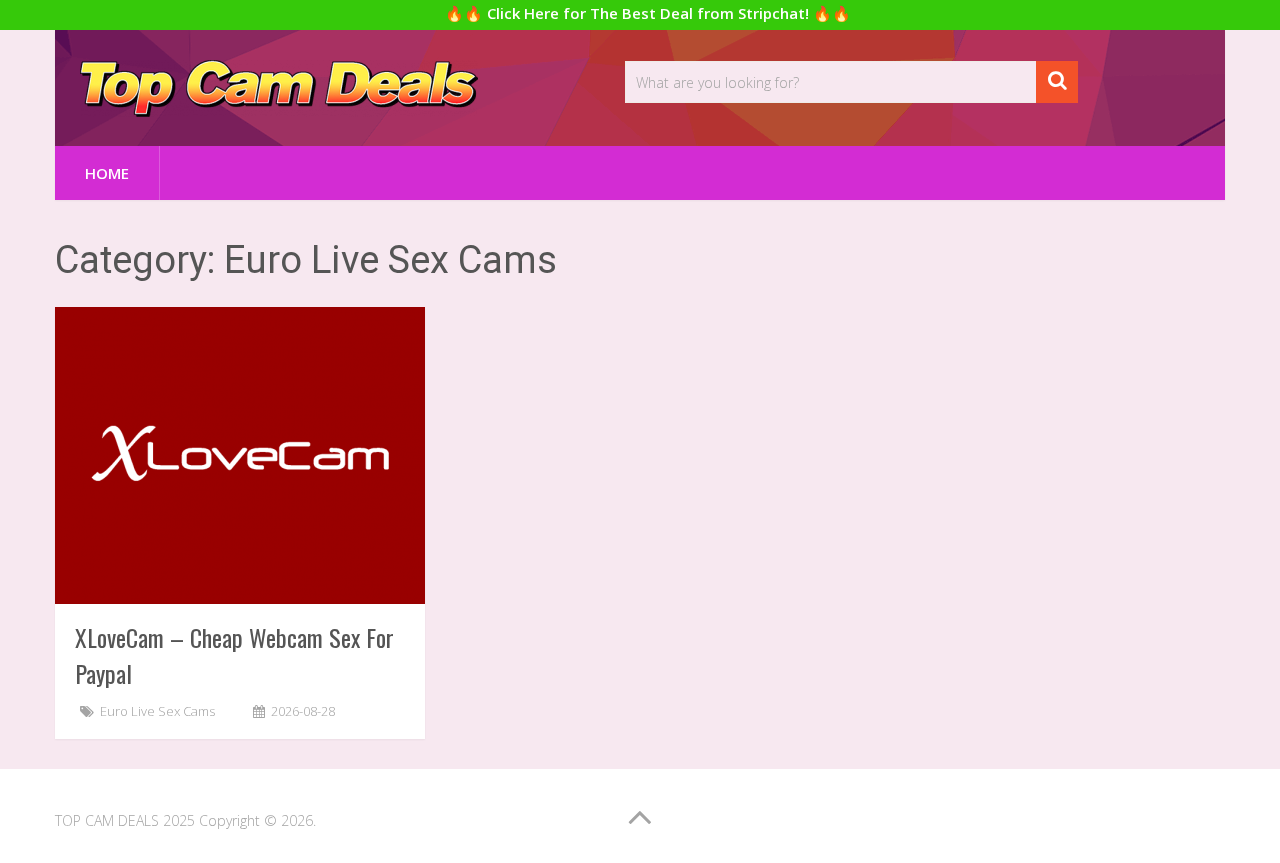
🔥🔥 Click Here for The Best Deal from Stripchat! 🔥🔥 (648, 13)
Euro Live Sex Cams (157, 711)
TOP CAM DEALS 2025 (125, 820)
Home (107, 173)
